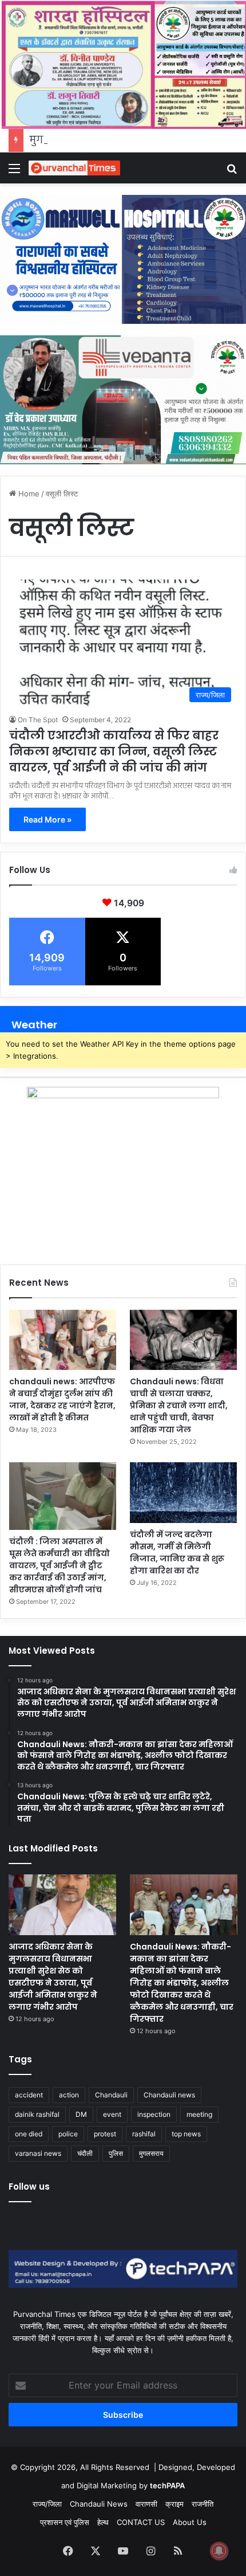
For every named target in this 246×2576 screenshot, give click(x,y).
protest (105, 2134)
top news (186, 2134)
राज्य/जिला (47, 2504)
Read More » (47, 819)
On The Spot (38, 720)
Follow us (29, 2187)
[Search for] (232, 172)
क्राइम (174, 2504)
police (68, 2134)
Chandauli (111, 2095)
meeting (199, 2114)
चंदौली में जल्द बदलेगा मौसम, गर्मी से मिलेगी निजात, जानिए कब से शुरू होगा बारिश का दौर (177, 1553)
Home (28, 494)
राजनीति (203, 2504)
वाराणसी (146, 2504)
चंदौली (85, 2153)
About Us (190, 2522)
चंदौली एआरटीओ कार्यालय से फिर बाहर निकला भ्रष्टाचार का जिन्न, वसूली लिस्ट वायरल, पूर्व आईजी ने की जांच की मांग (114, 751)
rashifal (144, 2134)
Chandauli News (99, 2504)
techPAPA (167, 2485)
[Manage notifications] (219, 2551)
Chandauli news (169, 2095)
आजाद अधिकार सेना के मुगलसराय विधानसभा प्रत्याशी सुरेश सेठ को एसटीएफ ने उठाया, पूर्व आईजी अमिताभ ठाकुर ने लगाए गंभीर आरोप (53, 1977)
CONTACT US (141, 2522)
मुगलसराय (151, 2153)
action (69, 2095)
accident (29, 2095)
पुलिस (116, 2153)
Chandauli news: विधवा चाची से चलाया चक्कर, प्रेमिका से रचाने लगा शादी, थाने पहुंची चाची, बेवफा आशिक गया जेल (179, 1406)
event (112, 2114)
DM (81, 2114)
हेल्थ (103, 2522)
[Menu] (14, 172)
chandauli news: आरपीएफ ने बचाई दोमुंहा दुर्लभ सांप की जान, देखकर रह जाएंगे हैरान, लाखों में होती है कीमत (62, 1399)
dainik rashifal (37, 2114)
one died (29, 2134)
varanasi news (38, 2153)
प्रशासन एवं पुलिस (65, 2522)
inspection (154, 2114)
